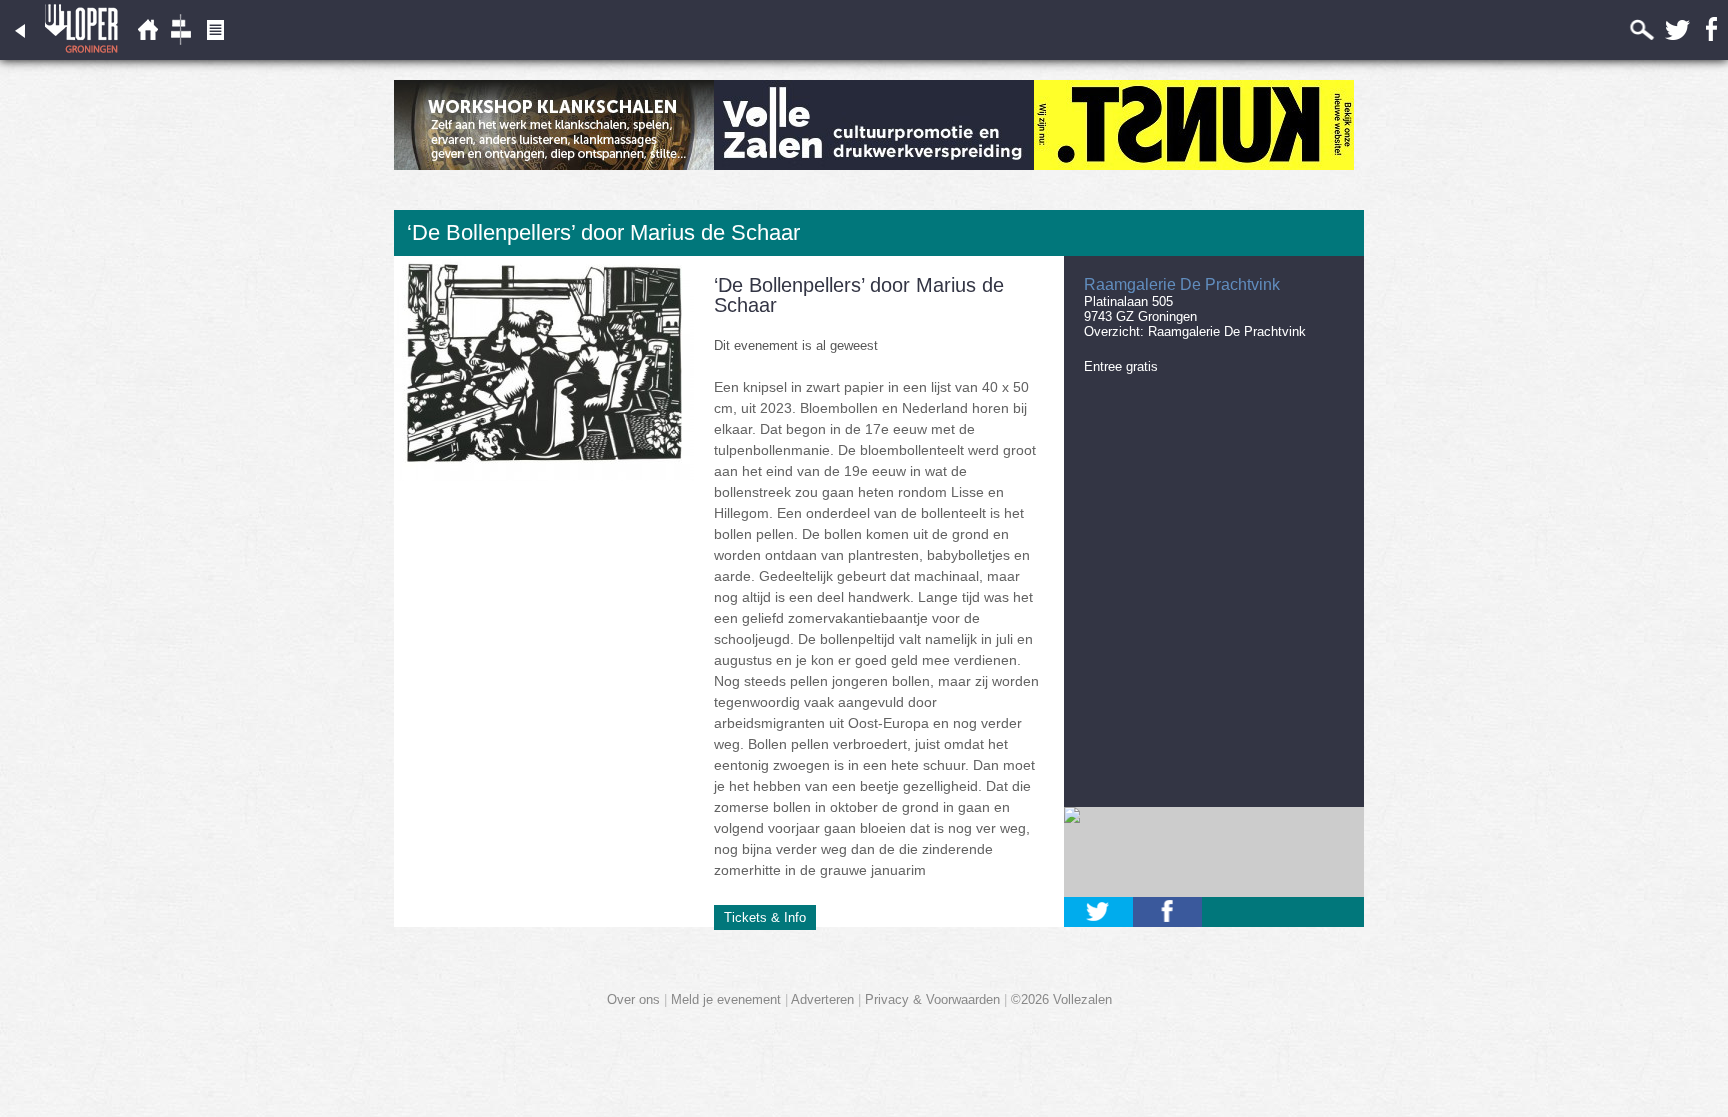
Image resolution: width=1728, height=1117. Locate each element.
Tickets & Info (765, 917)
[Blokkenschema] (181, 55)
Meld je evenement (726, 999)
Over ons (633, 999)
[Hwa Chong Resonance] (554, 165)
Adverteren (822, 999)
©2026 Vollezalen (1061, 999)
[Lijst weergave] (147, 55)
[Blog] (215, 55)
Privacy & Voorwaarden (932, 999)
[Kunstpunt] (1194, 165)
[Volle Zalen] (874, 165)
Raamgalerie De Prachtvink (1227, 331)
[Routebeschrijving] (1214, 852)
